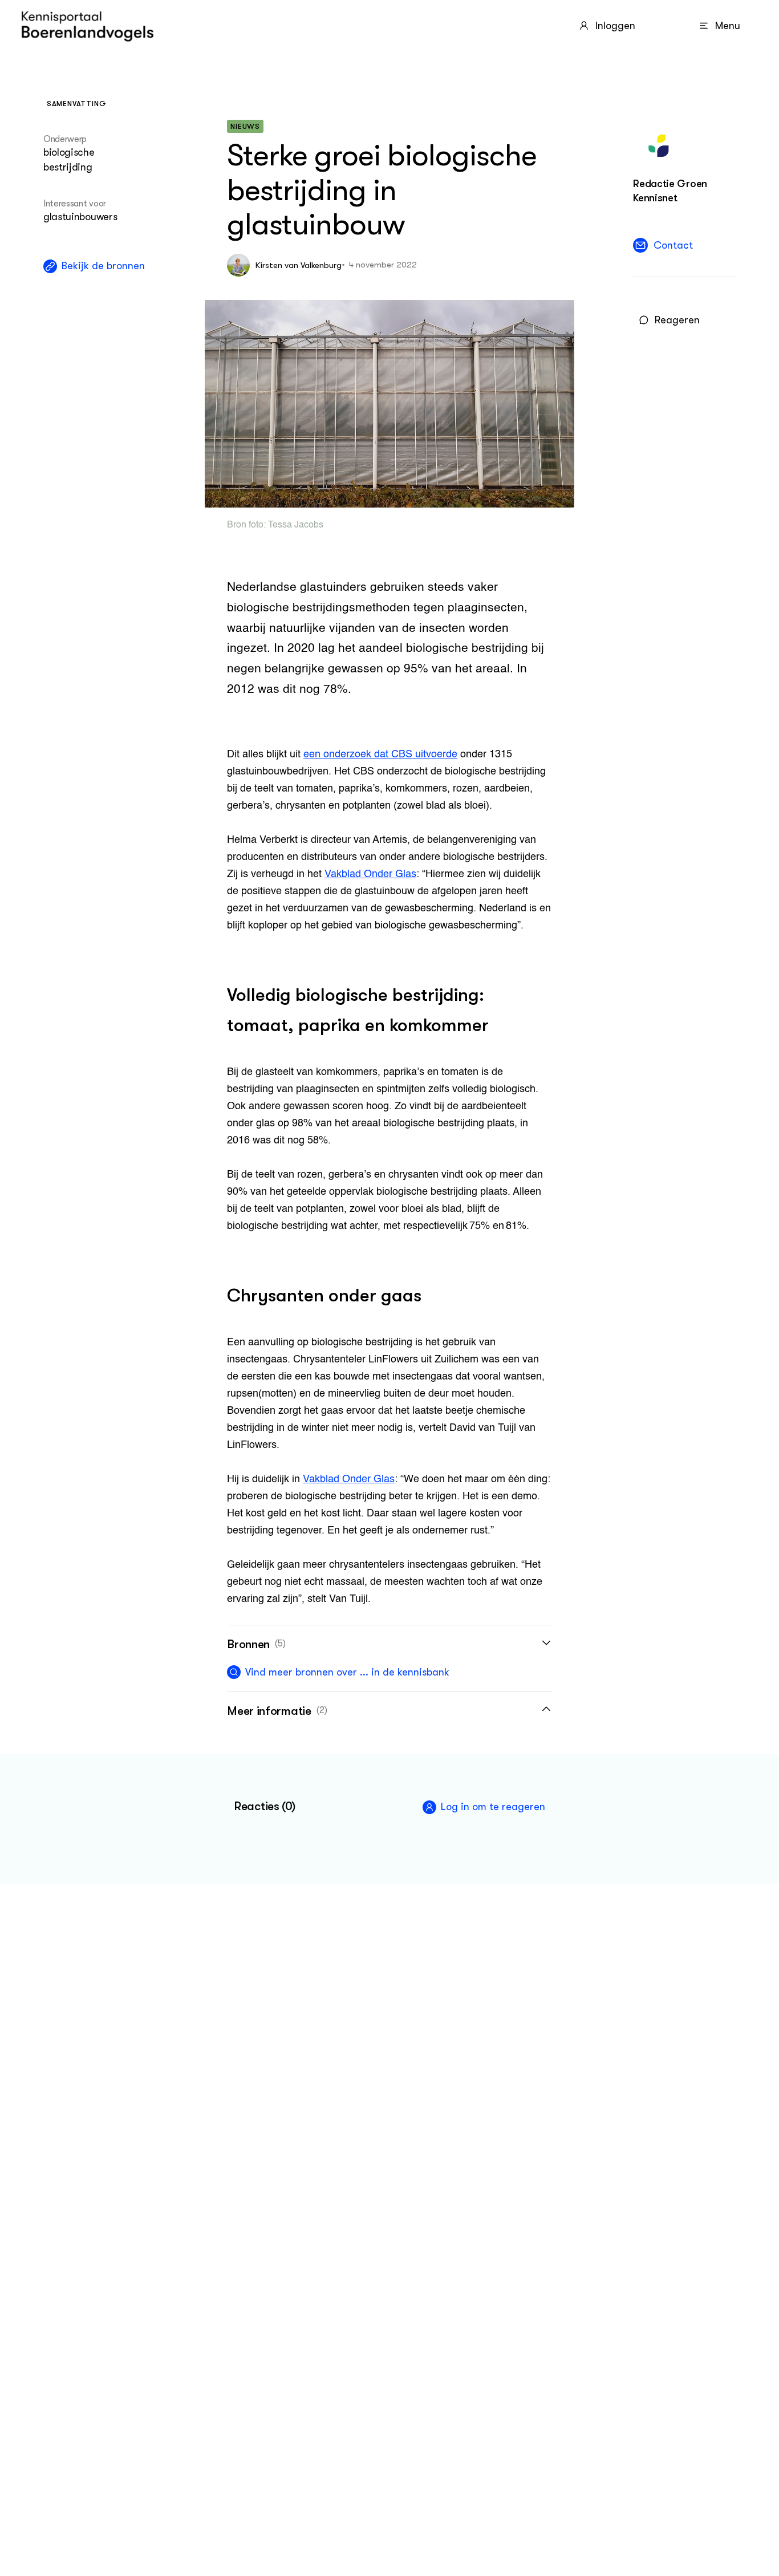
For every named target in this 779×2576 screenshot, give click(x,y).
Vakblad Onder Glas (370, 874)
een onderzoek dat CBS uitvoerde (380, 754)
